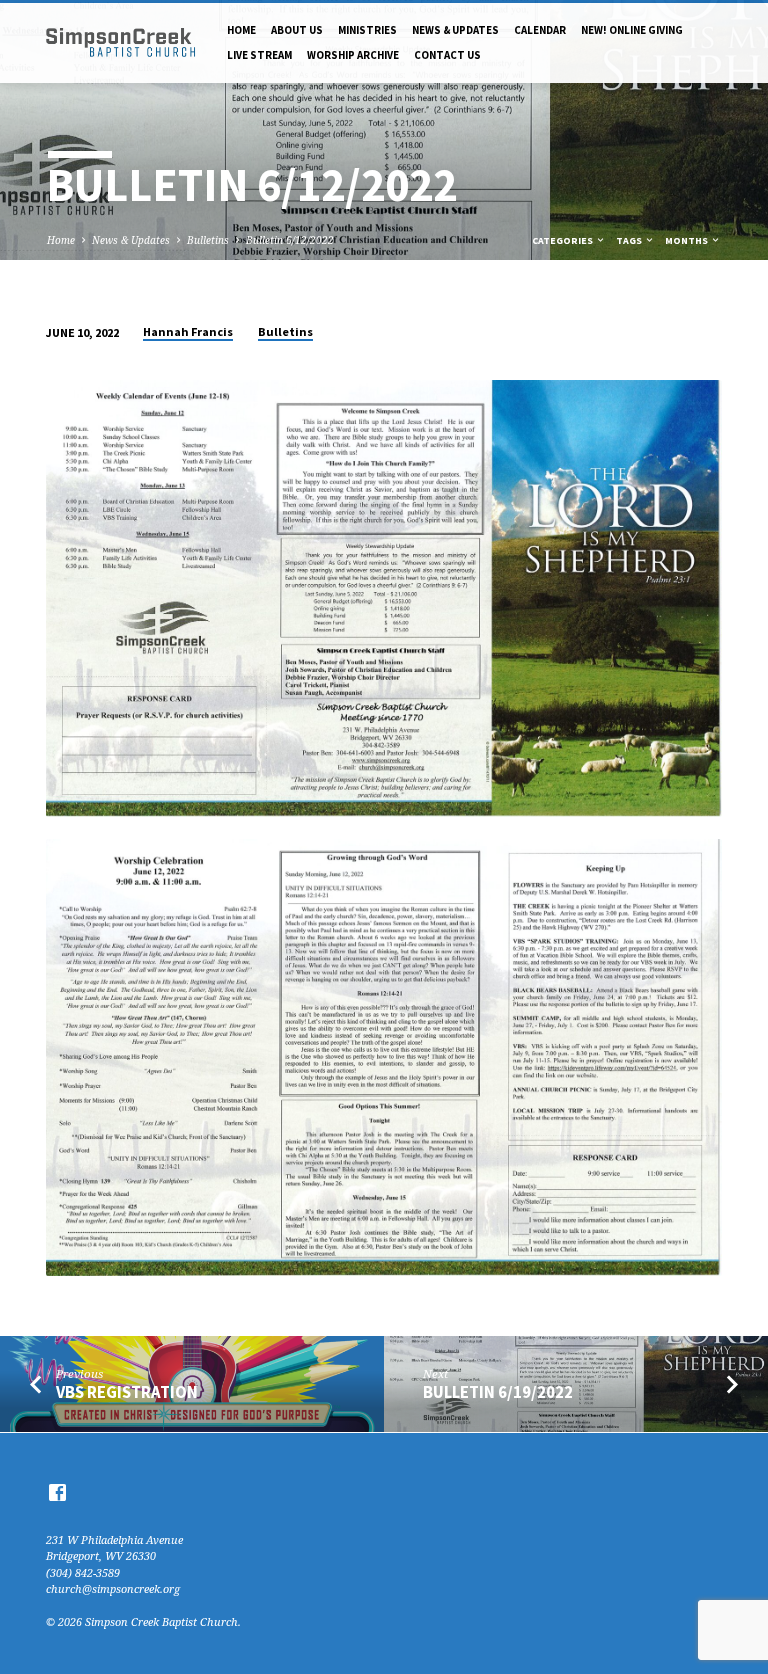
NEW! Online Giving (632, 30)
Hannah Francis (188, 331)
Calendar (540, 30)
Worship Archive (353, 55)
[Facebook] (57, 1492)
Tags (630, 240)
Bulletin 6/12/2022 (290, 240)
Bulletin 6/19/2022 (498, 1392)
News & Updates (455, 30)
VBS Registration (127, 1392)
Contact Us (447, 55)
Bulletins (208, 240)
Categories (563, 240)
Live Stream (259, 55)
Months (687, 240)
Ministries (367, 30)
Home (241, 30)
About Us (297, 30)
